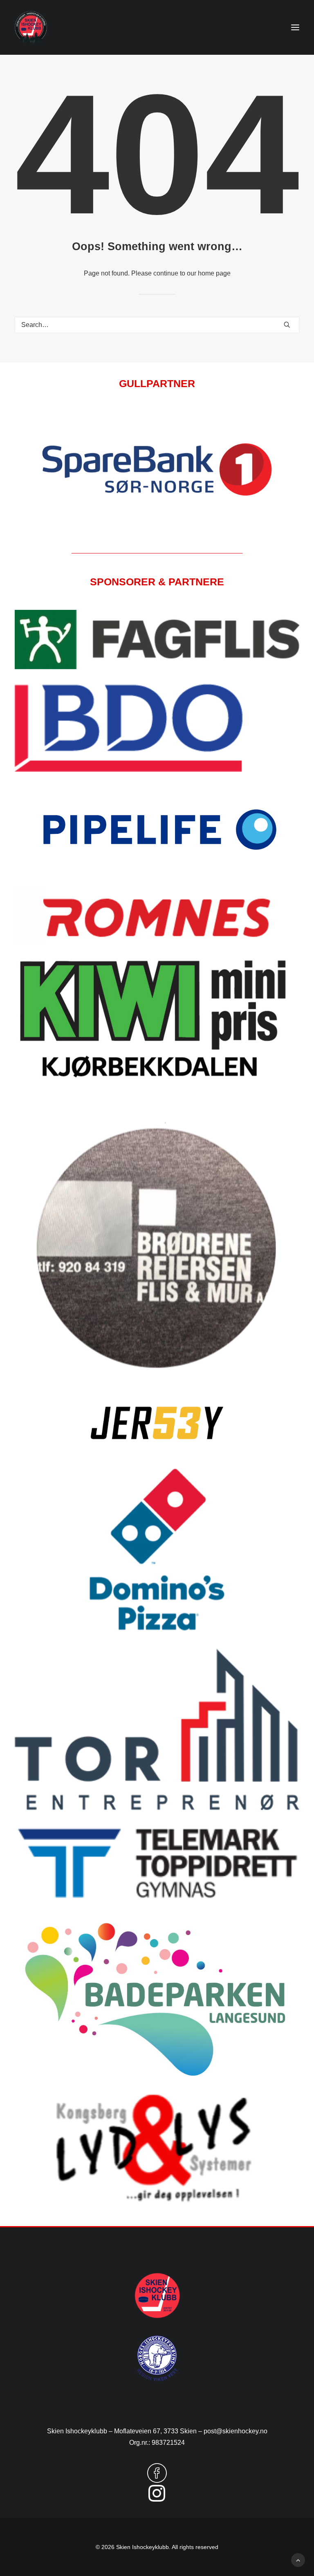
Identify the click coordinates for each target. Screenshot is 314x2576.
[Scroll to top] (298, 2559)
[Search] (157, 325)
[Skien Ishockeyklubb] (31, 27)
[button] (295, 27)
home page (214, 273)
